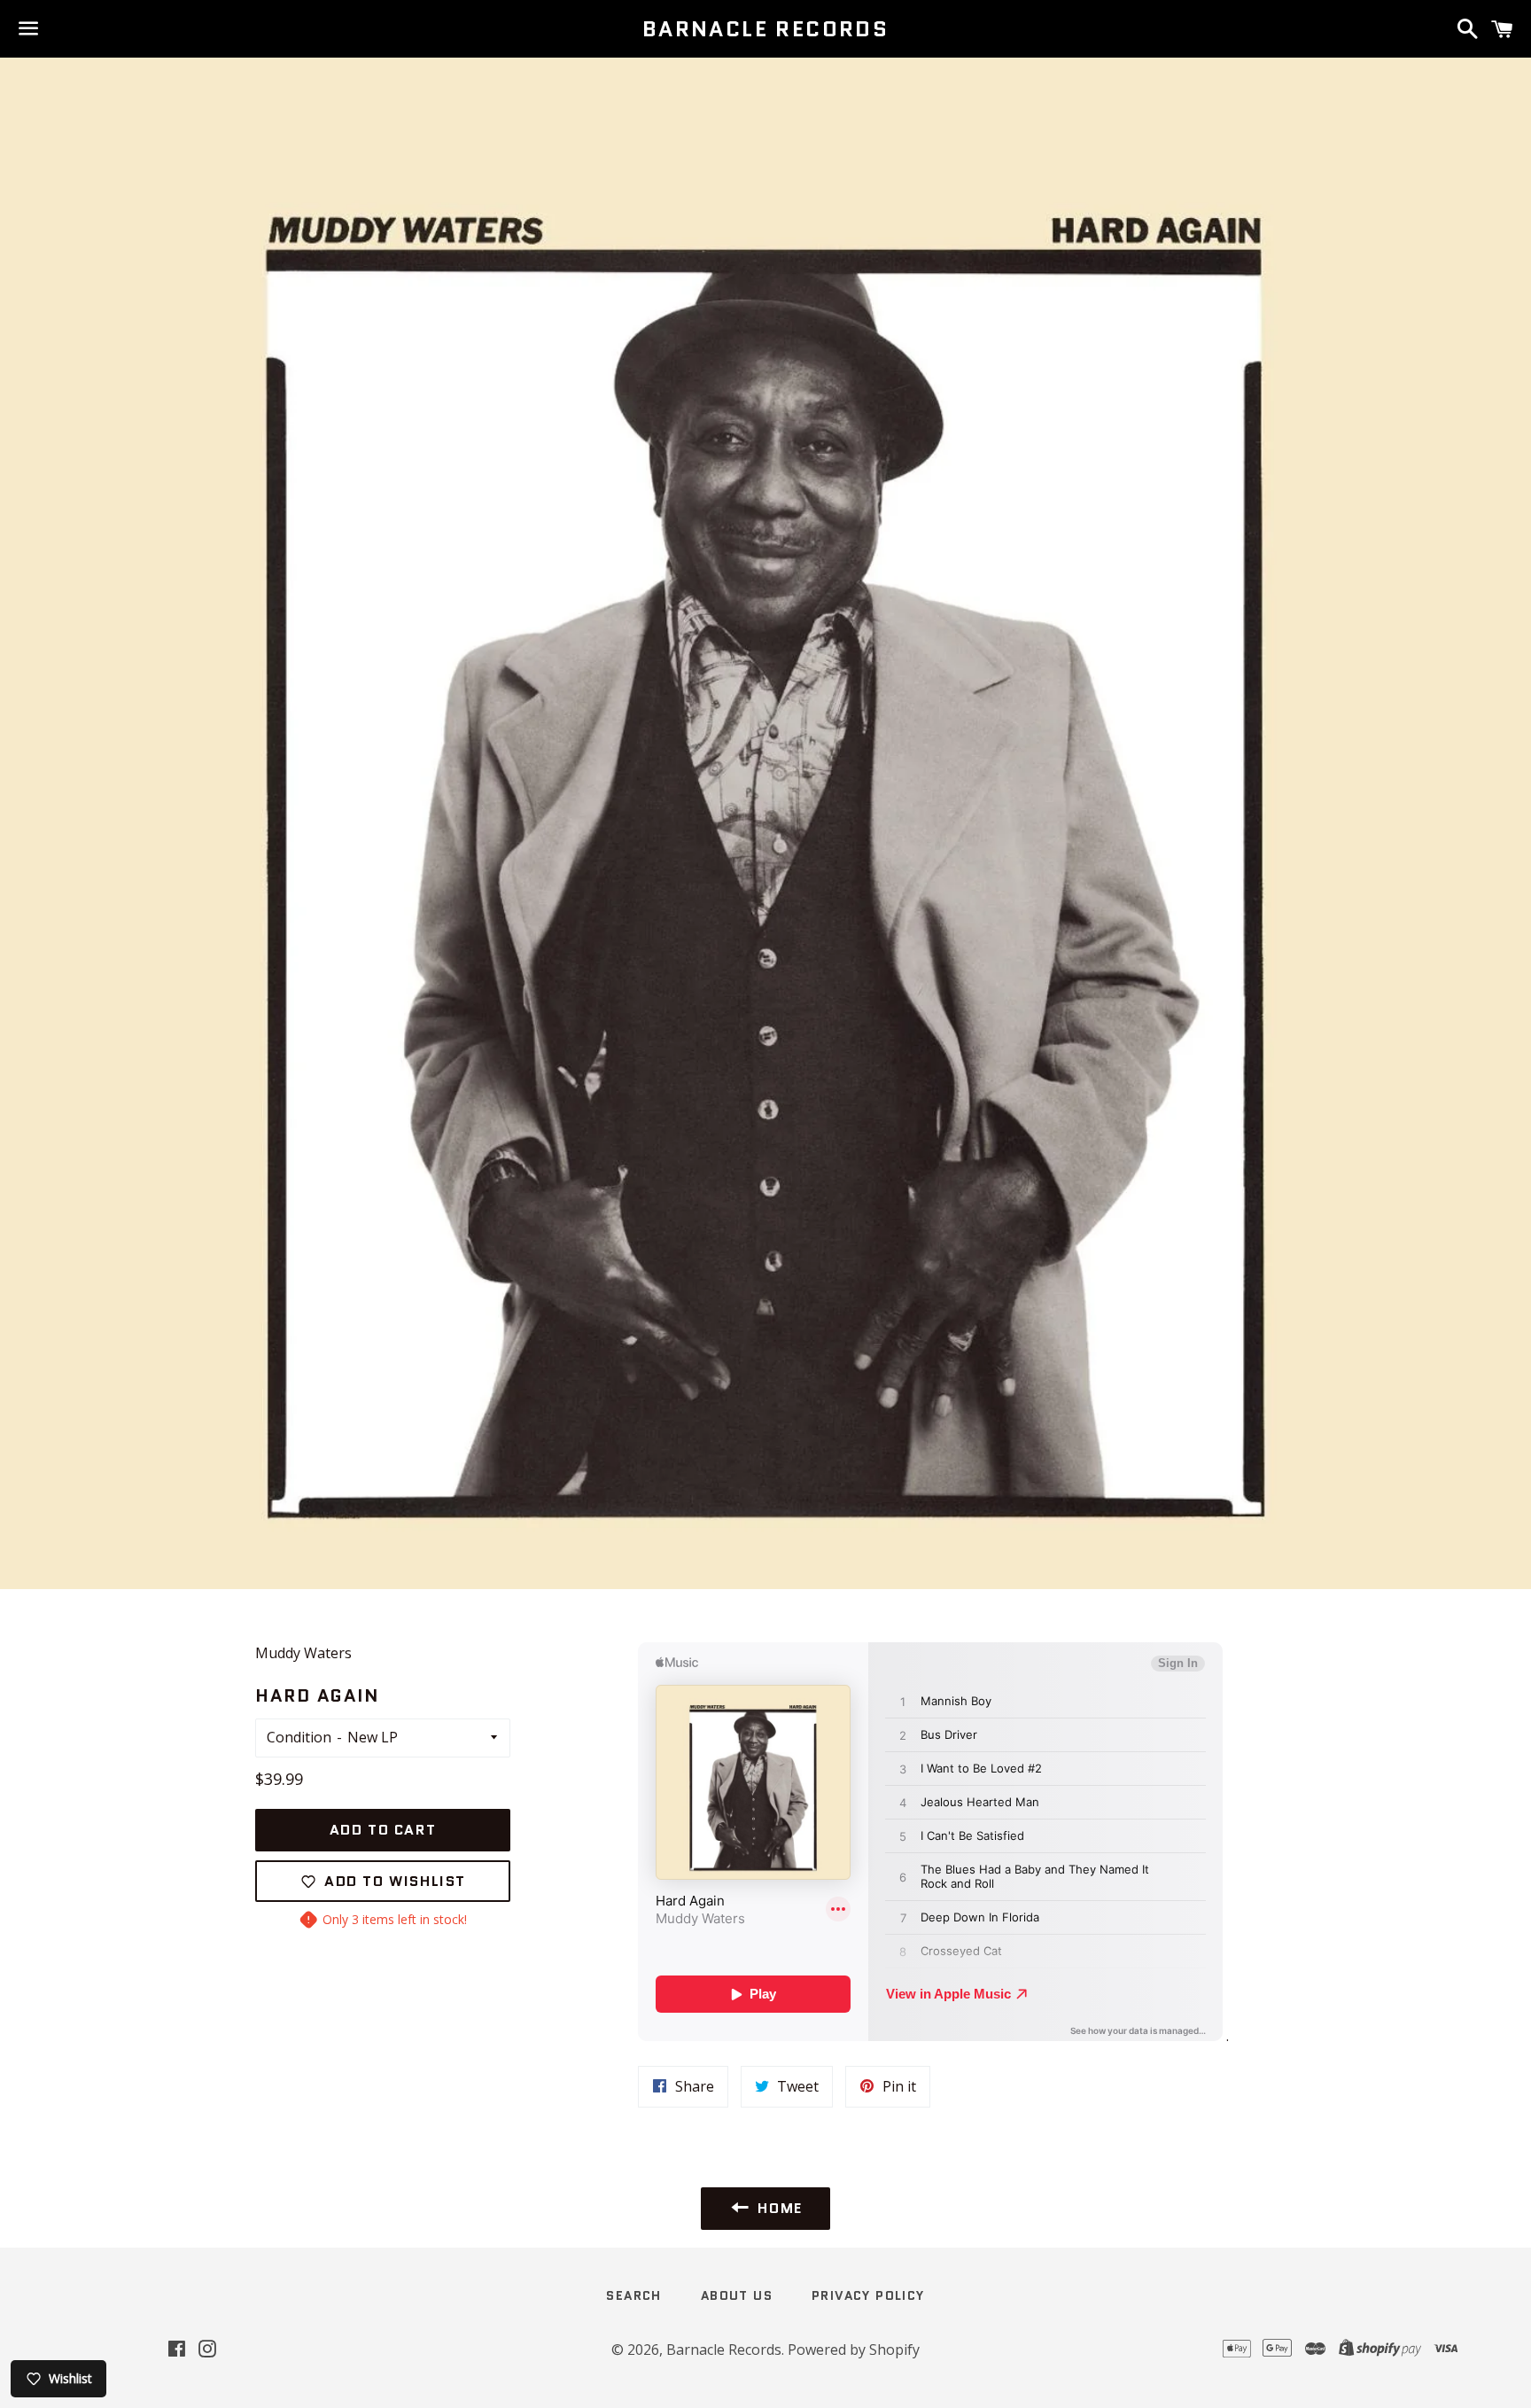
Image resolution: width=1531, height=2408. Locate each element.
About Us (737, 2295)
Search (633, 2295)
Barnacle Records (765, 29)
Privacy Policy (868, 2295)
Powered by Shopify (854, 2350)
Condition (299, 1737)
